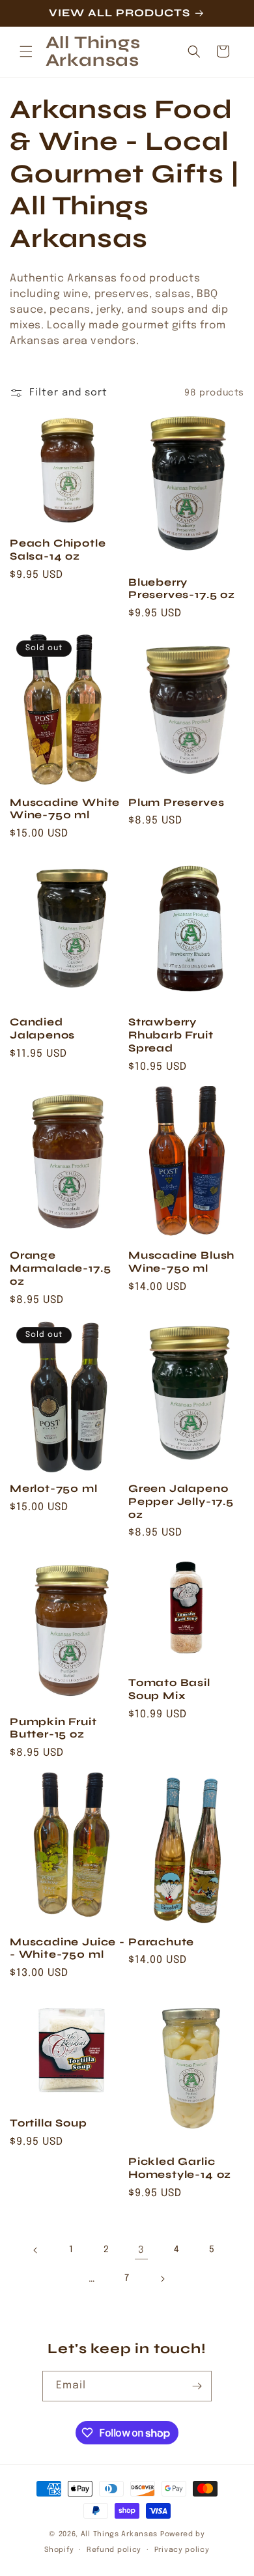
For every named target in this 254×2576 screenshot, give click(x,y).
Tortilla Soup (49, 2123)
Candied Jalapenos (42, 1028)
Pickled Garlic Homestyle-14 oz (180, 2168)
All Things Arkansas (119, 2534)
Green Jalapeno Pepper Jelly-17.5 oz (181, 1501)
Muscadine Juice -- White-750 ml (67, 1948)
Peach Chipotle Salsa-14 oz (58, 550)
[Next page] (162, 2279)
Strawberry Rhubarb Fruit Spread (171, 1035)
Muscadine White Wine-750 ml (65, 809)
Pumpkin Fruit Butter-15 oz (53, 1728)
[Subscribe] (197, 2386)
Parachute (161, 1942)
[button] (26, 51)
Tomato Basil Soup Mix (169, 1689)
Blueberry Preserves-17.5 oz (182, 589)
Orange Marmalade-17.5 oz (60, 1268)
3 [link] (141, 2250)
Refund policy (114, 2550)
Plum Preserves (176, 802)
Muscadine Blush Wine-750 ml (181, 1262)
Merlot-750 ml (54, 1488)
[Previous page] (36, 2250)
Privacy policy (182, 2550)
